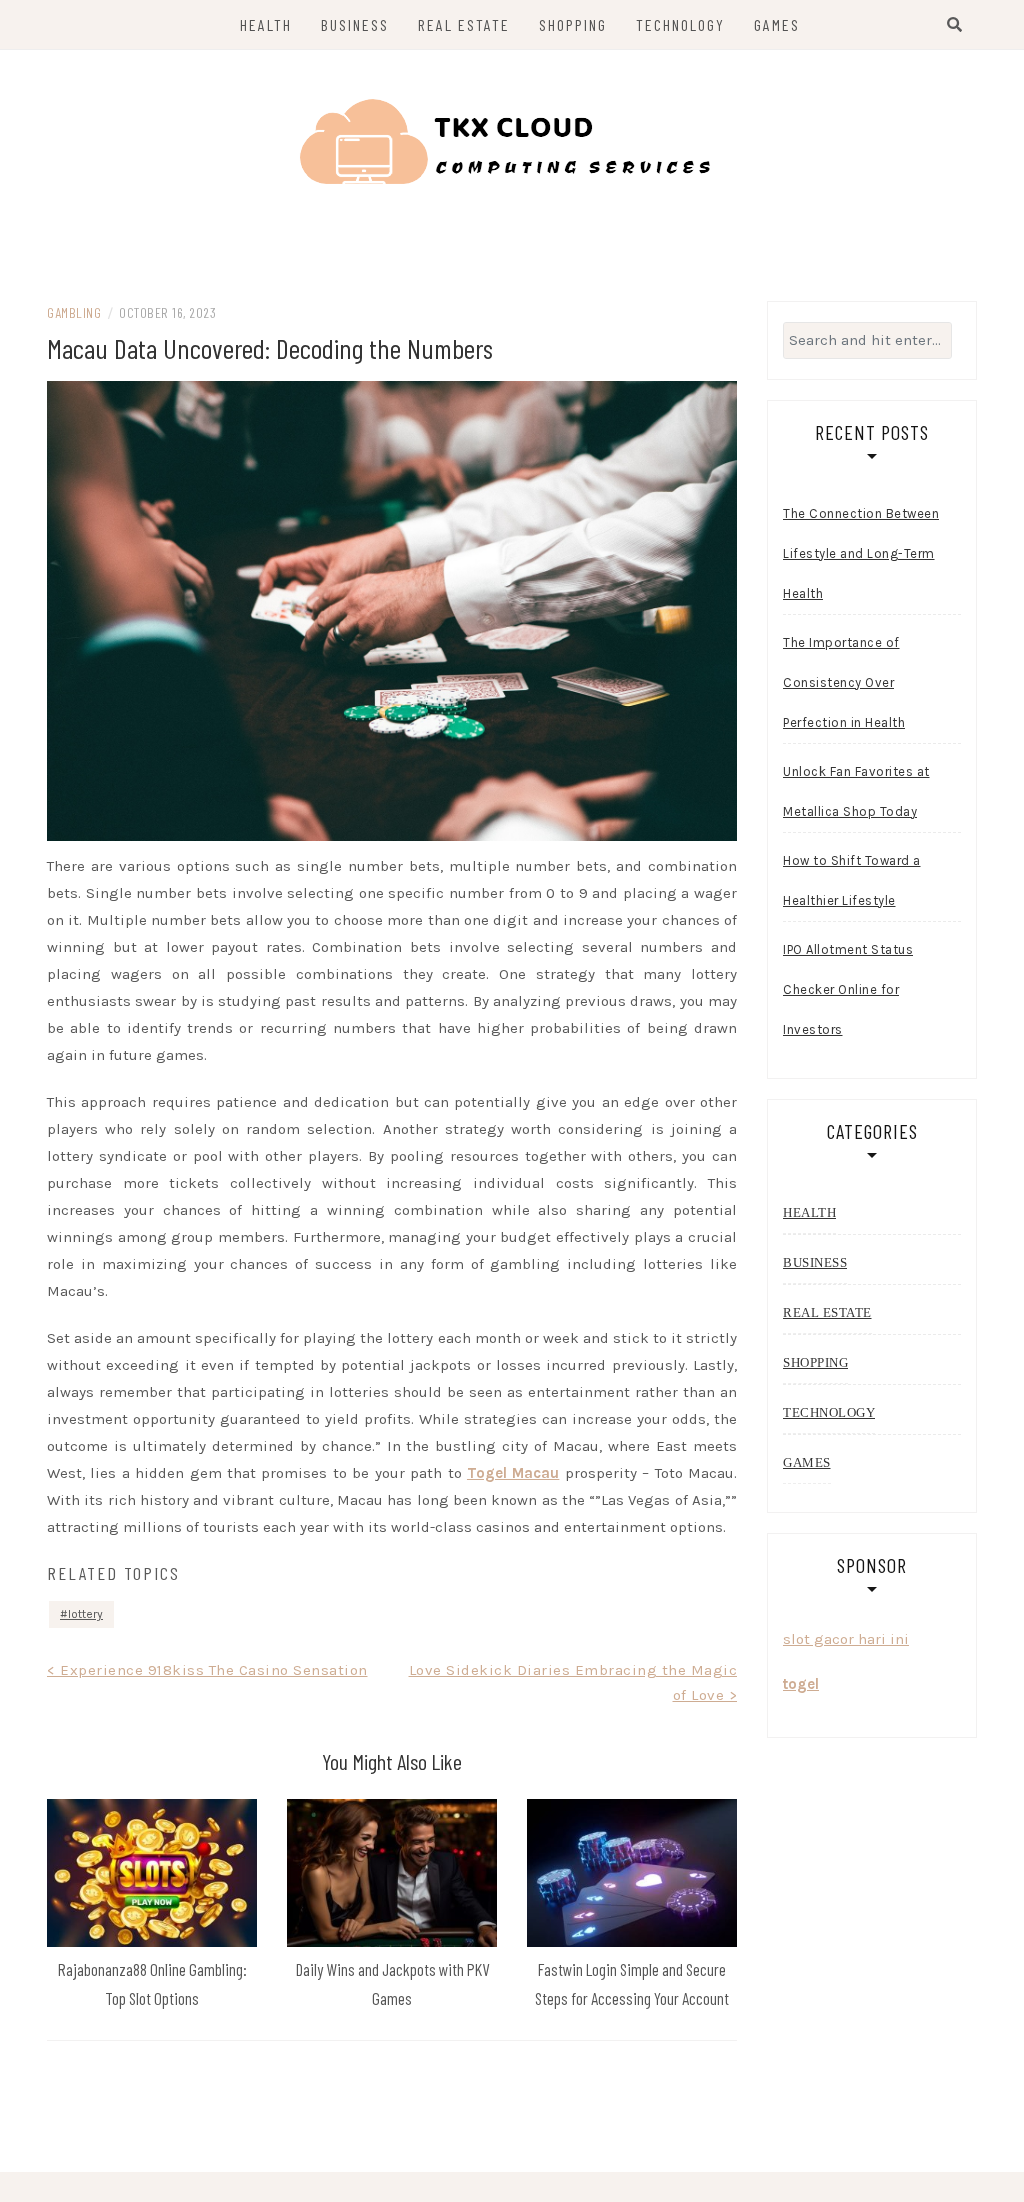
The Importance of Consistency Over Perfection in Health (844, 682)
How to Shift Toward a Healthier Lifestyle (852, 880)
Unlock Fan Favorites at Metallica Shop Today (856, 791)
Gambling (74, 312)
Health (266, 24)
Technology (680, 24)
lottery (85, 1614)
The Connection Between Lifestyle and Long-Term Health (861, 553)
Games (777, 24)
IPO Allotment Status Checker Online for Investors (848, 989)
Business (355, 24)
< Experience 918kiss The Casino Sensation (207, 1670)
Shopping (573, 24)
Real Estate (464, 24)
